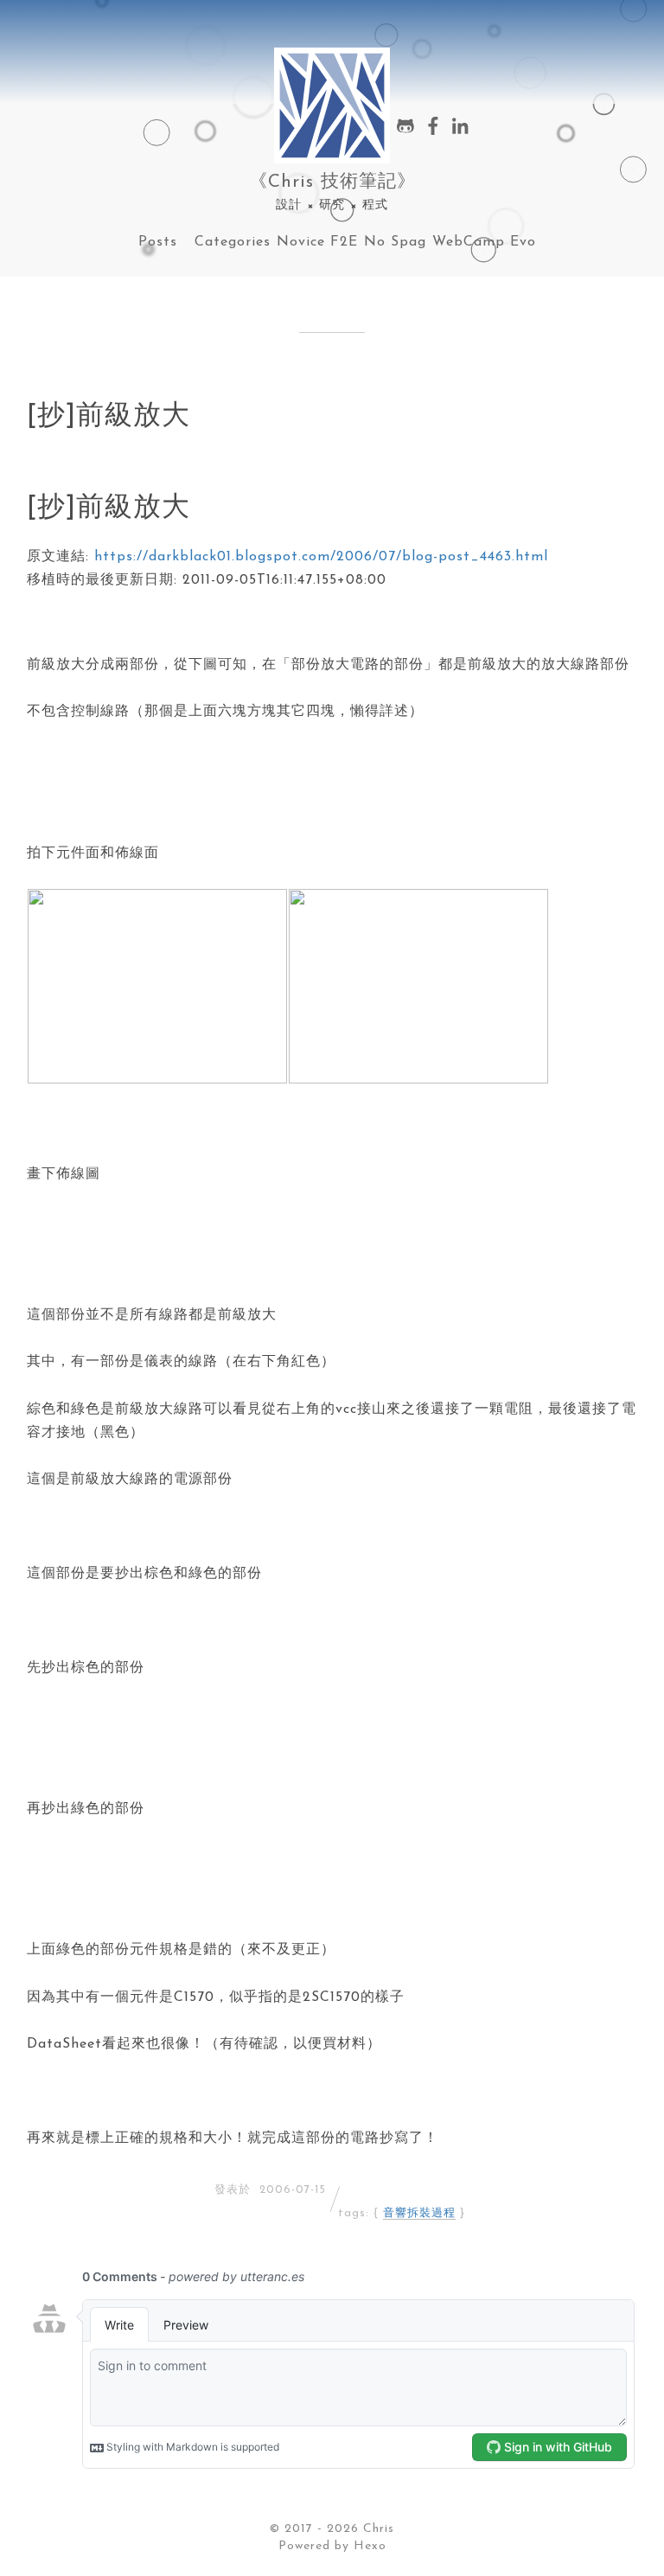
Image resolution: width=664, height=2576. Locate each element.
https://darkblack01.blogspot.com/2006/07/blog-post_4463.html (321, 557)
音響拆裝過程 (419, 2213)
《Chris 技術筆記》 (332, 182)
